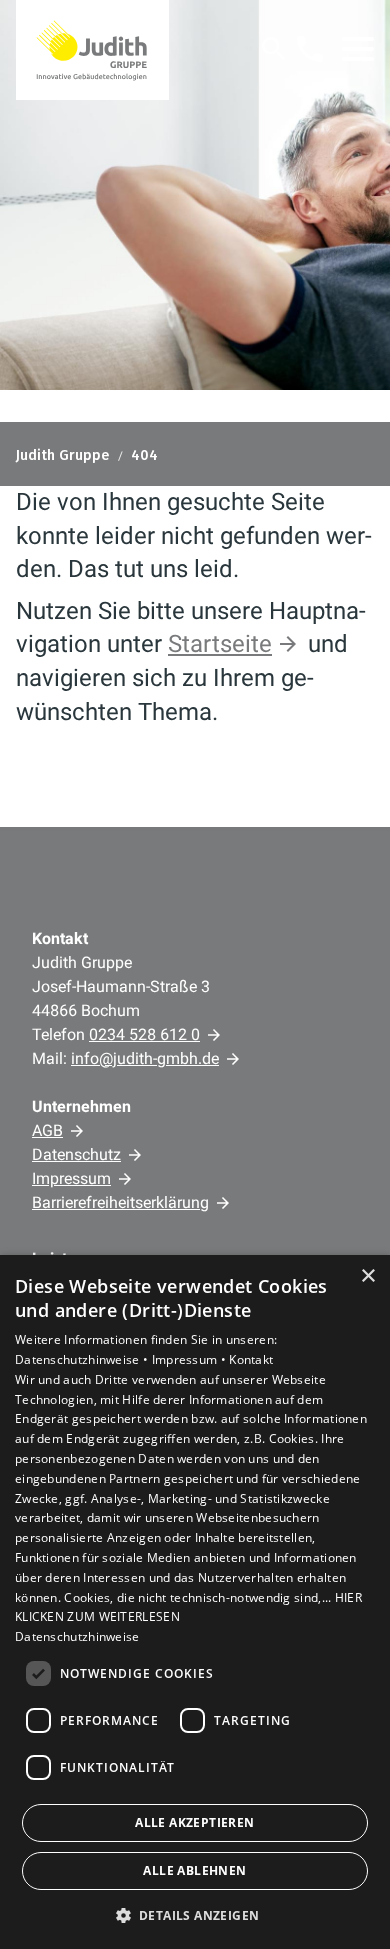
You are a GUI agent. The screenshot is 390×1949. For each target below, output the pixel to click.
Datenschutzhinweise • (83, 1359)
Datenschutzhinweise (77, 1636)
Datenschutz (76, 1154)
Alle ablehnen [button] (194, 1870)
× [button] (367, 1276)
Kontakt (251, 1359)
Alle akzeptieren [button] (194, 1822)
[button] (358, 49)
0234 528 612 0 (144, 1034)
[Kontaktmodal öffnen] (310, 49)
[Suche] (274, 49)
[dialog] (195, 1602)
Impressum (71, 1178)
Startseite (220, 644)
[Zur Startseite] (92, 50)
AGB (47, 1130)
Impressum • (191, 1359)
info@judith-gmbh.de (145, 1058)
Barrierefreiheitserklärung (120, 1202)
